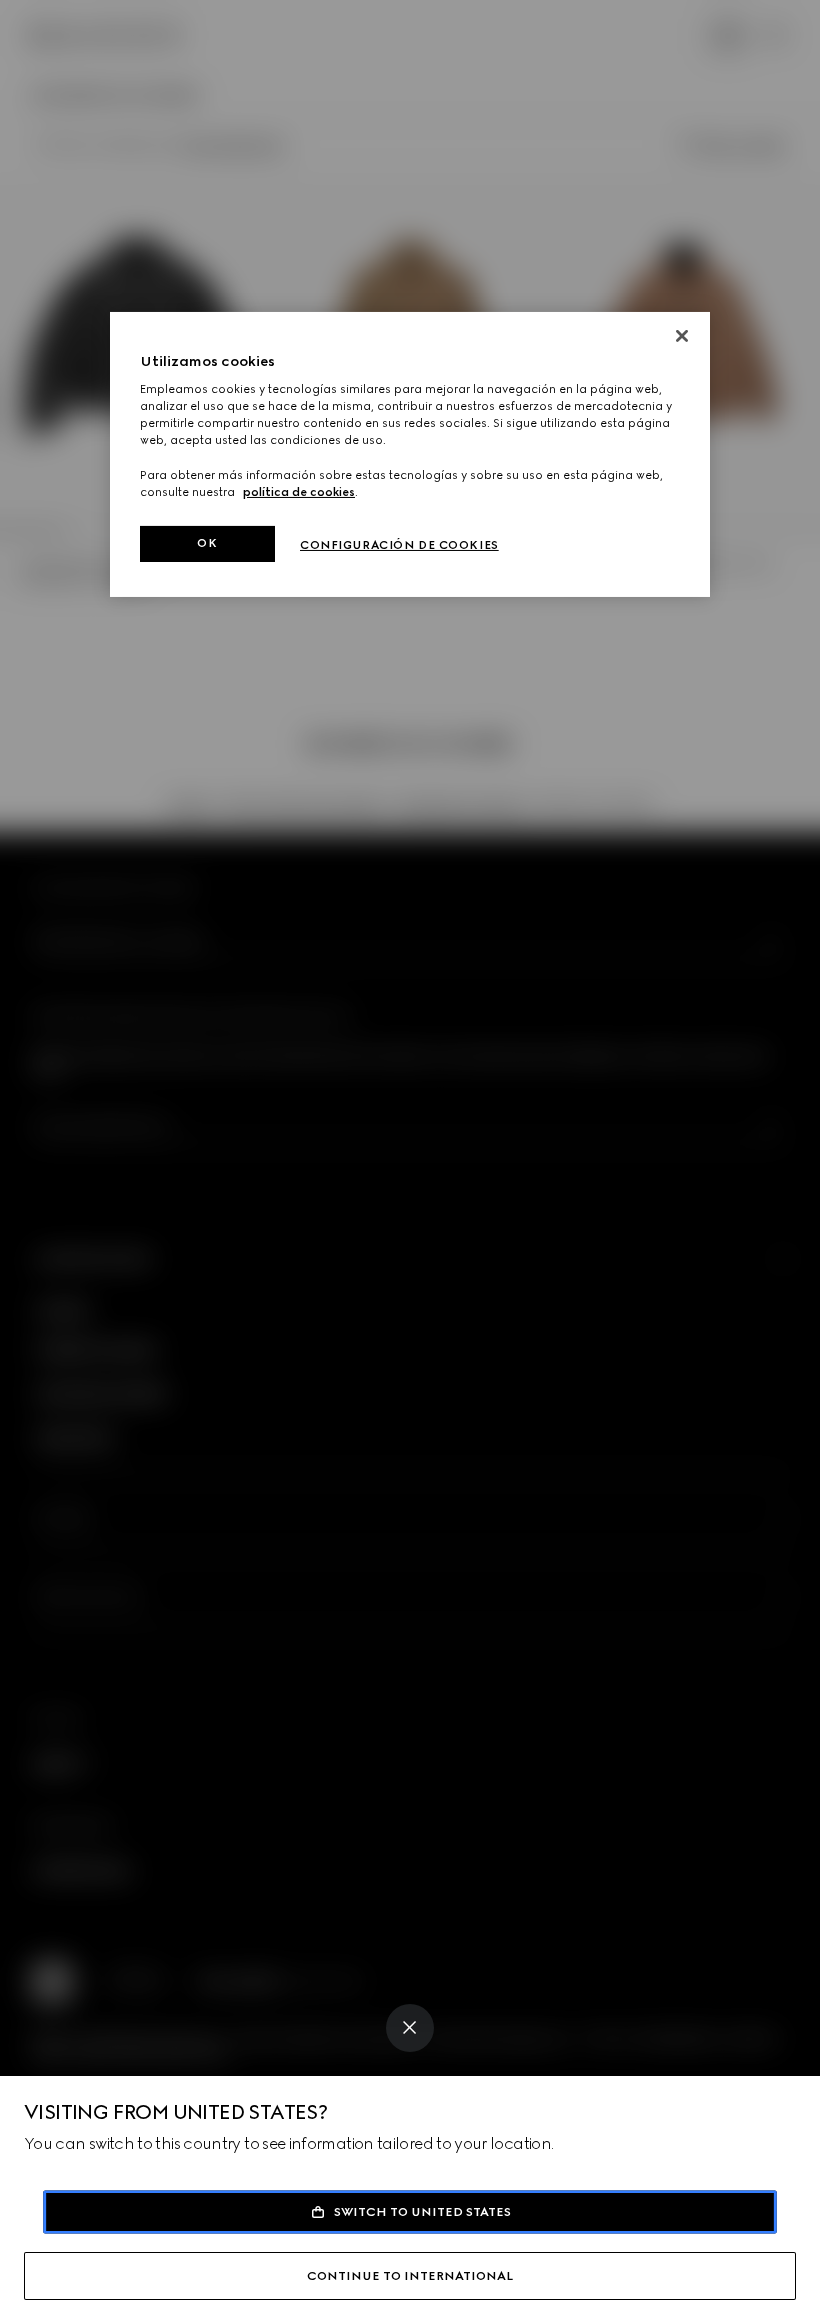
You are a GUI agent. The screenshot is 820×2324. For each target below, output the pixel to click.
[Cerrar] (682, 336)
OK (207, 543)
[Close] (410, 2028)
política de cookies (299, 492)
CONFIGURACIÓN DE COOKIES (399, 545)
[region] (410, 454)
